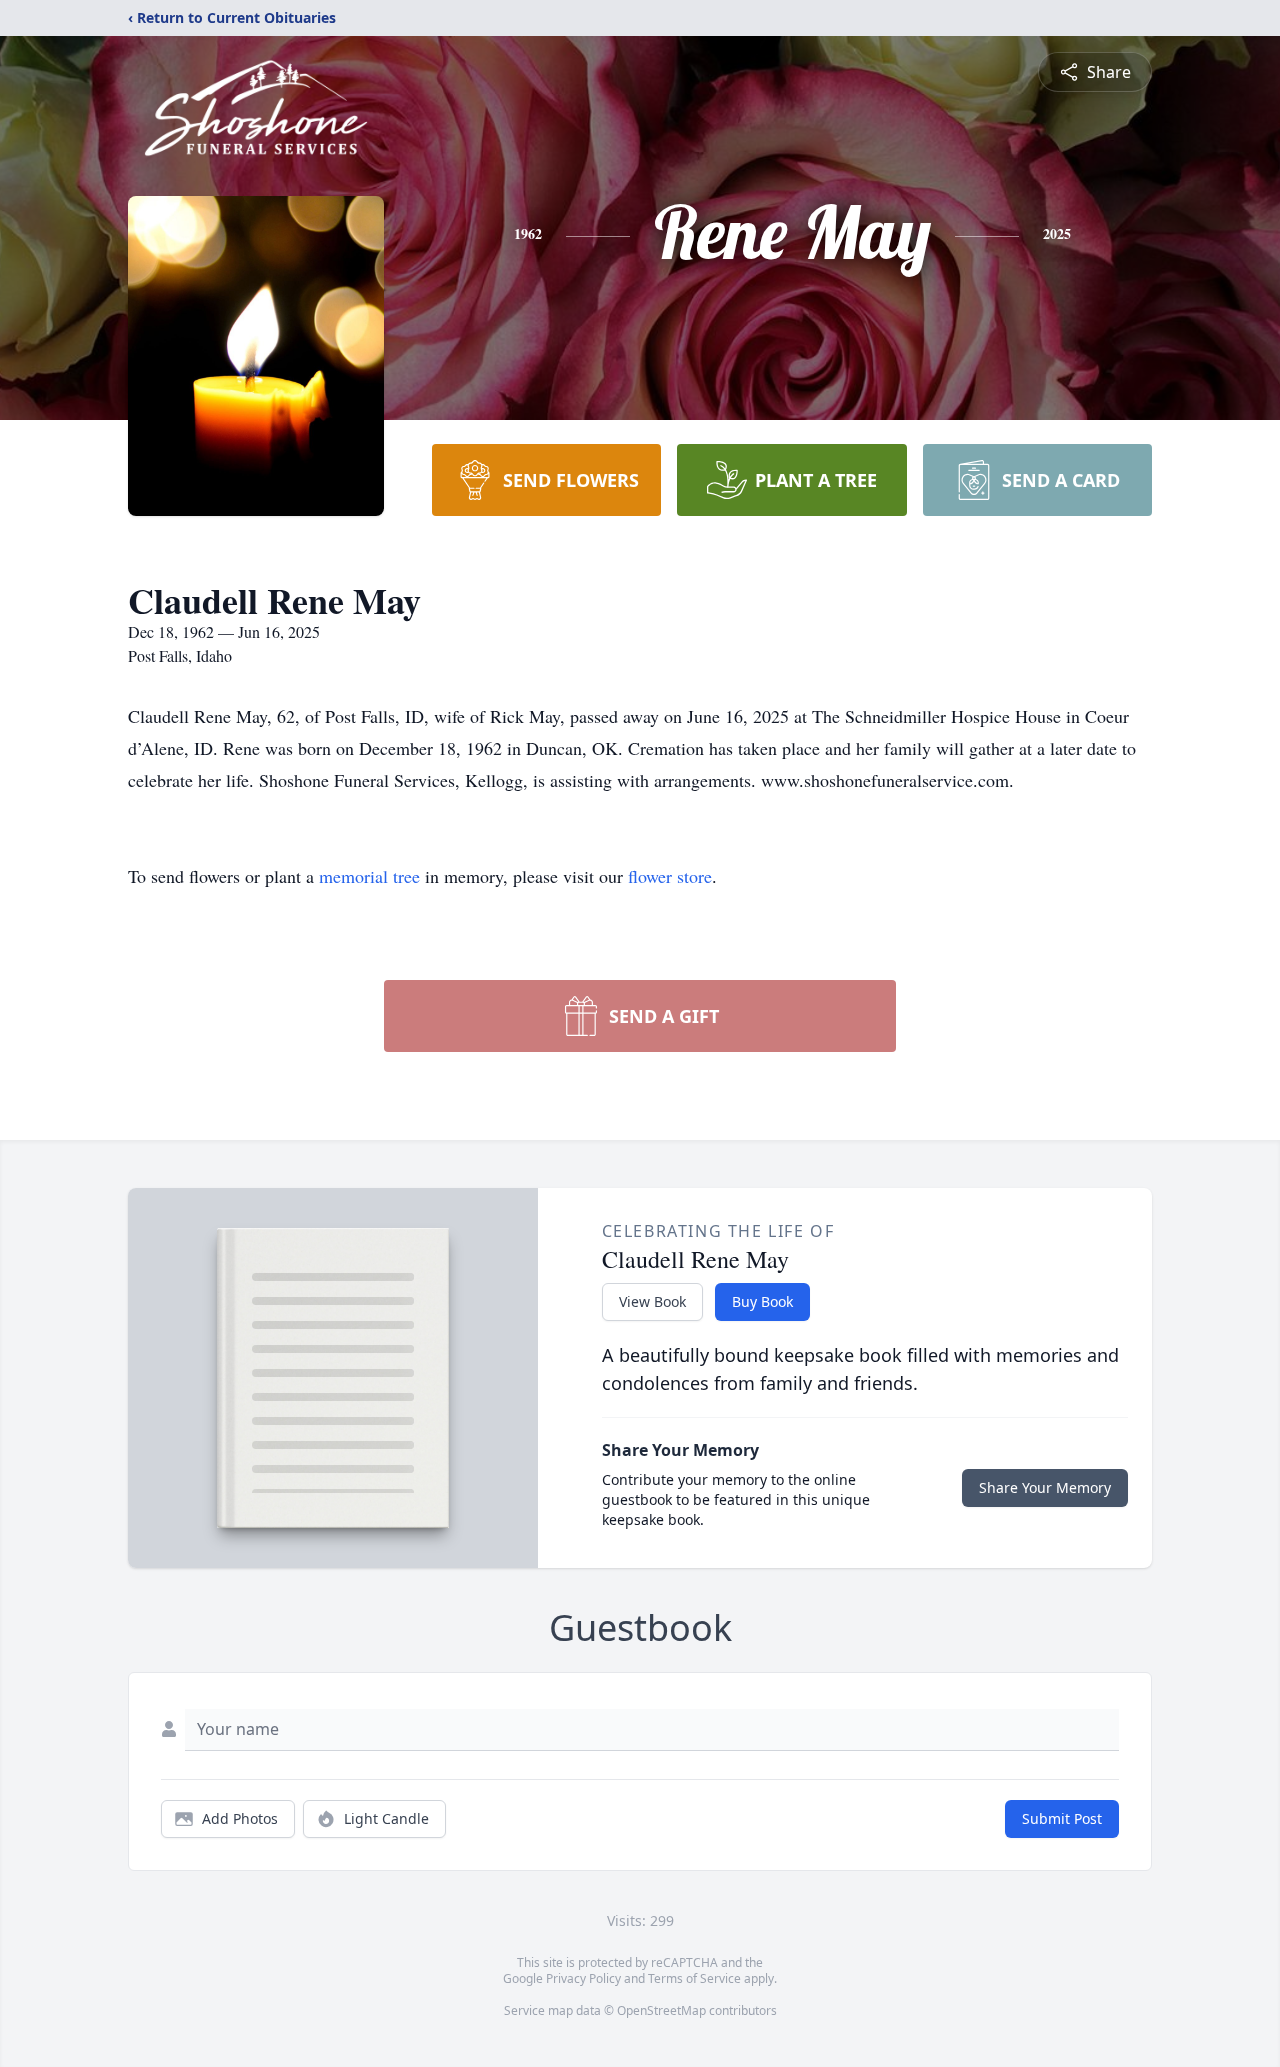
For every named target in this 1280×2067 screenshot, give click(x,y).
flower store (670, 876)
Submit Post (1062, 1818)
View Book (652, 1301)
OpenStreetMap (661, 2010)
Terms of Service (694, 1978)
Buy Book (762, 1301)
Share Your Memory (1045, 1487)
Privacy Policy (583, 1978)
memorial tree (369, 876)
